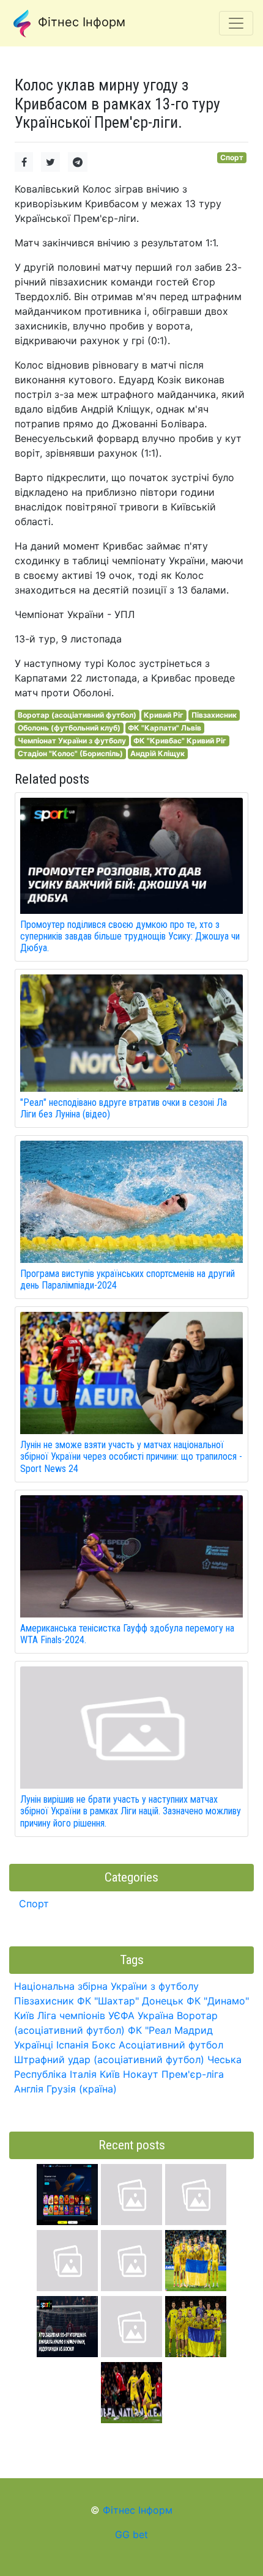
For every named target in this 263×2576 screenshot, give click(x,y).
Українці (34, 2045)
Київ (110, 2074)
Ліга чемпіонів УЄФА (86, 2015)
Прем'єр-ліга (193, 2074)
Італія (83, 2074)
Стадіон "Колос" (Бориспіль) (70, 753)
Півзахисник (214, 715)
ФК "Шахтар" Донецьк (130, 2001)
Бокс (104, 2045)
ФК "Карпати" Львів (165, 728)
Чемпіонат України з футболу (72, 741)
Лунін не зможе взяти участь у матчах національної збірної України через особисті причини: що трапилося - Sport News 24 (131, 1456)
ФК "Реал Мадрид (170, 2030)
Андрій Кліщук (157, 753)
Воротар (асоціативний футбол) (77, 715)
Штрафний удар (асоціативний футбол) (109, 2059)
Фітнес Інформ (80, 22)
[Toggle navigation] (236, 23)
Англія (29, 2089)
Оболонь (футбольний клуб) (69, 728)
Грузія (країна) (82, 2089)
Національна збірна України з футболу (106, 1986)
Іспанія (72, 2045)
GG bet (131, 2534)
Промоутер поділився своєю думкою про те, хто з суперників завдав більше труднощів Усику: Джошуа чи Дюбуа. (130, 936)
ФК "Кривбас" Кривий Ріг (180, 741)
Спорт (232, 157)
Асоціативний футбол (171, 2045)
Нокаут (141, 2074)
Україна (156, 2015)
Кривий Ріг (164, 715)
